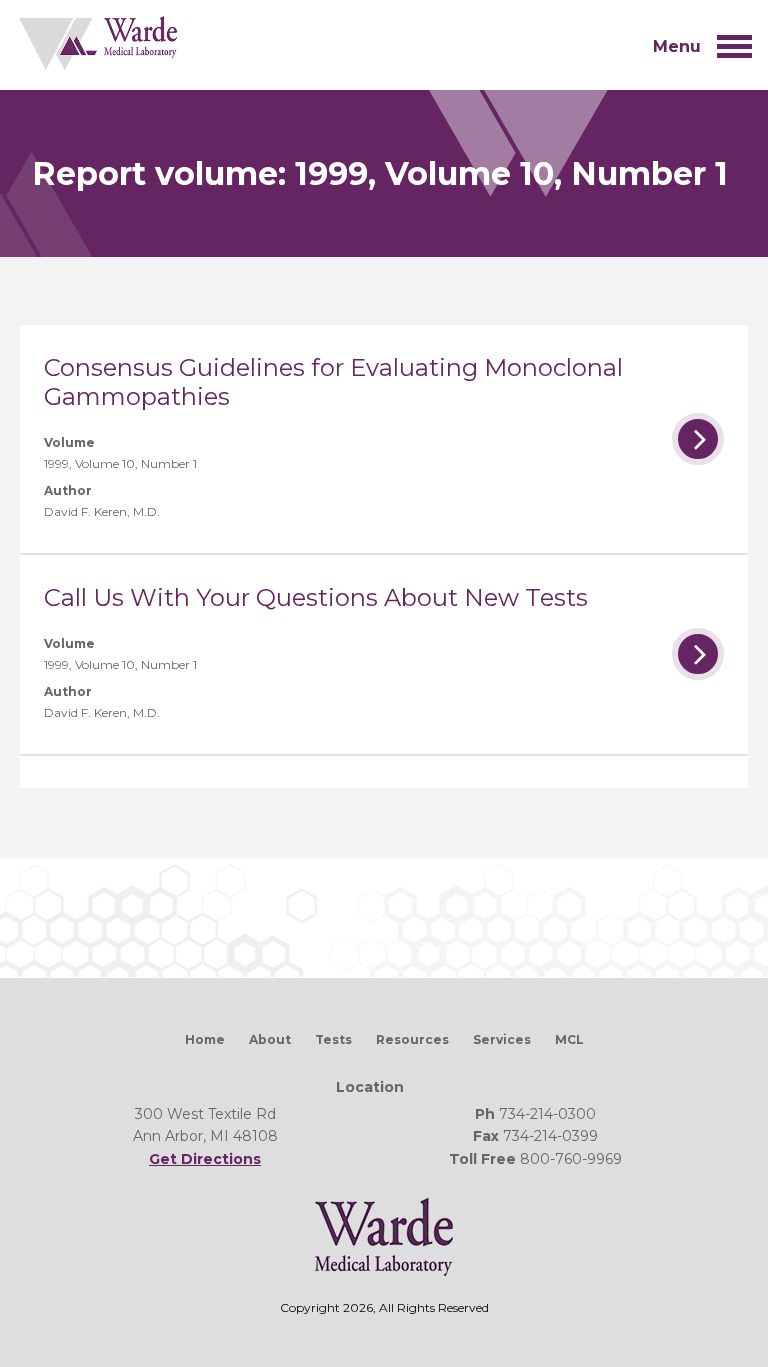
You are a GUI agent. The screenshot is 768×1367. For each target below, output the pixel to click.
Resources (412, 1039)
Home (205, 1039)
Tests (333, 1039)
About (270, 1039)
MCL (569, 1039)
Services (502, 1039)
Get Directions (205, 1159)
